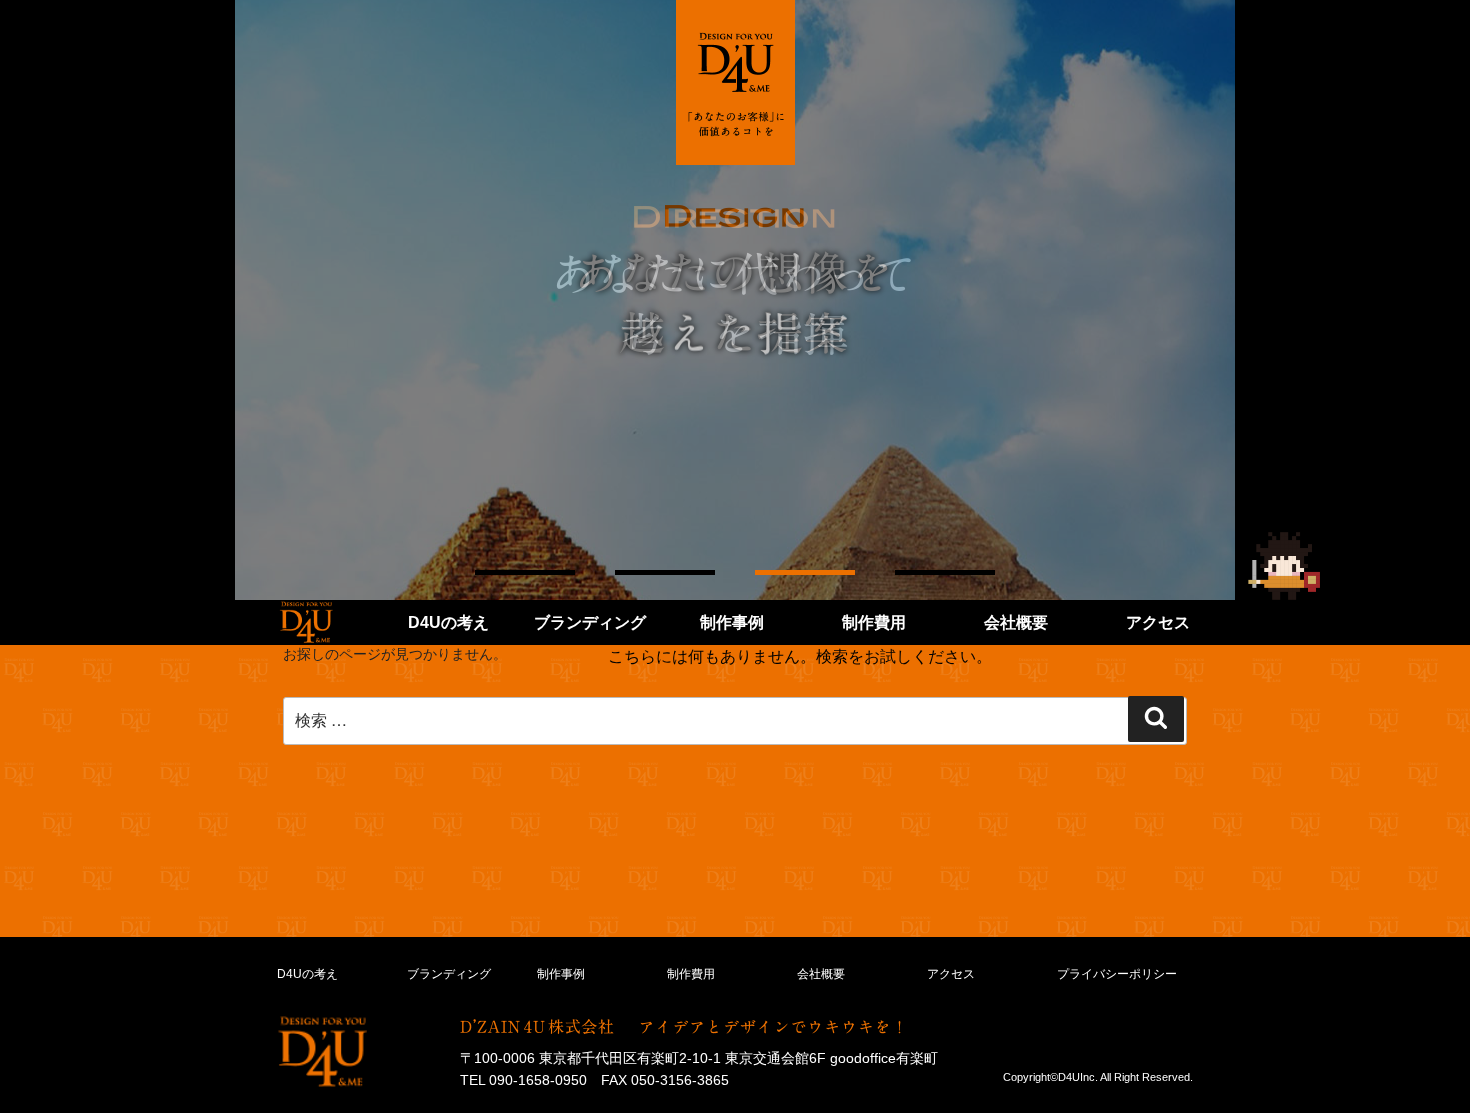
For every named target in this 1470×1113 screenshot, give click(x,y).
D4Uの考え (448, 622)
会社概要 (1016, 622)
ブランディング (590, 622)
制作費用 (874, 622)
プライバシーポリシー (1117, 974)
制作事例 (732, 622)
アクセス (1158, 622)
